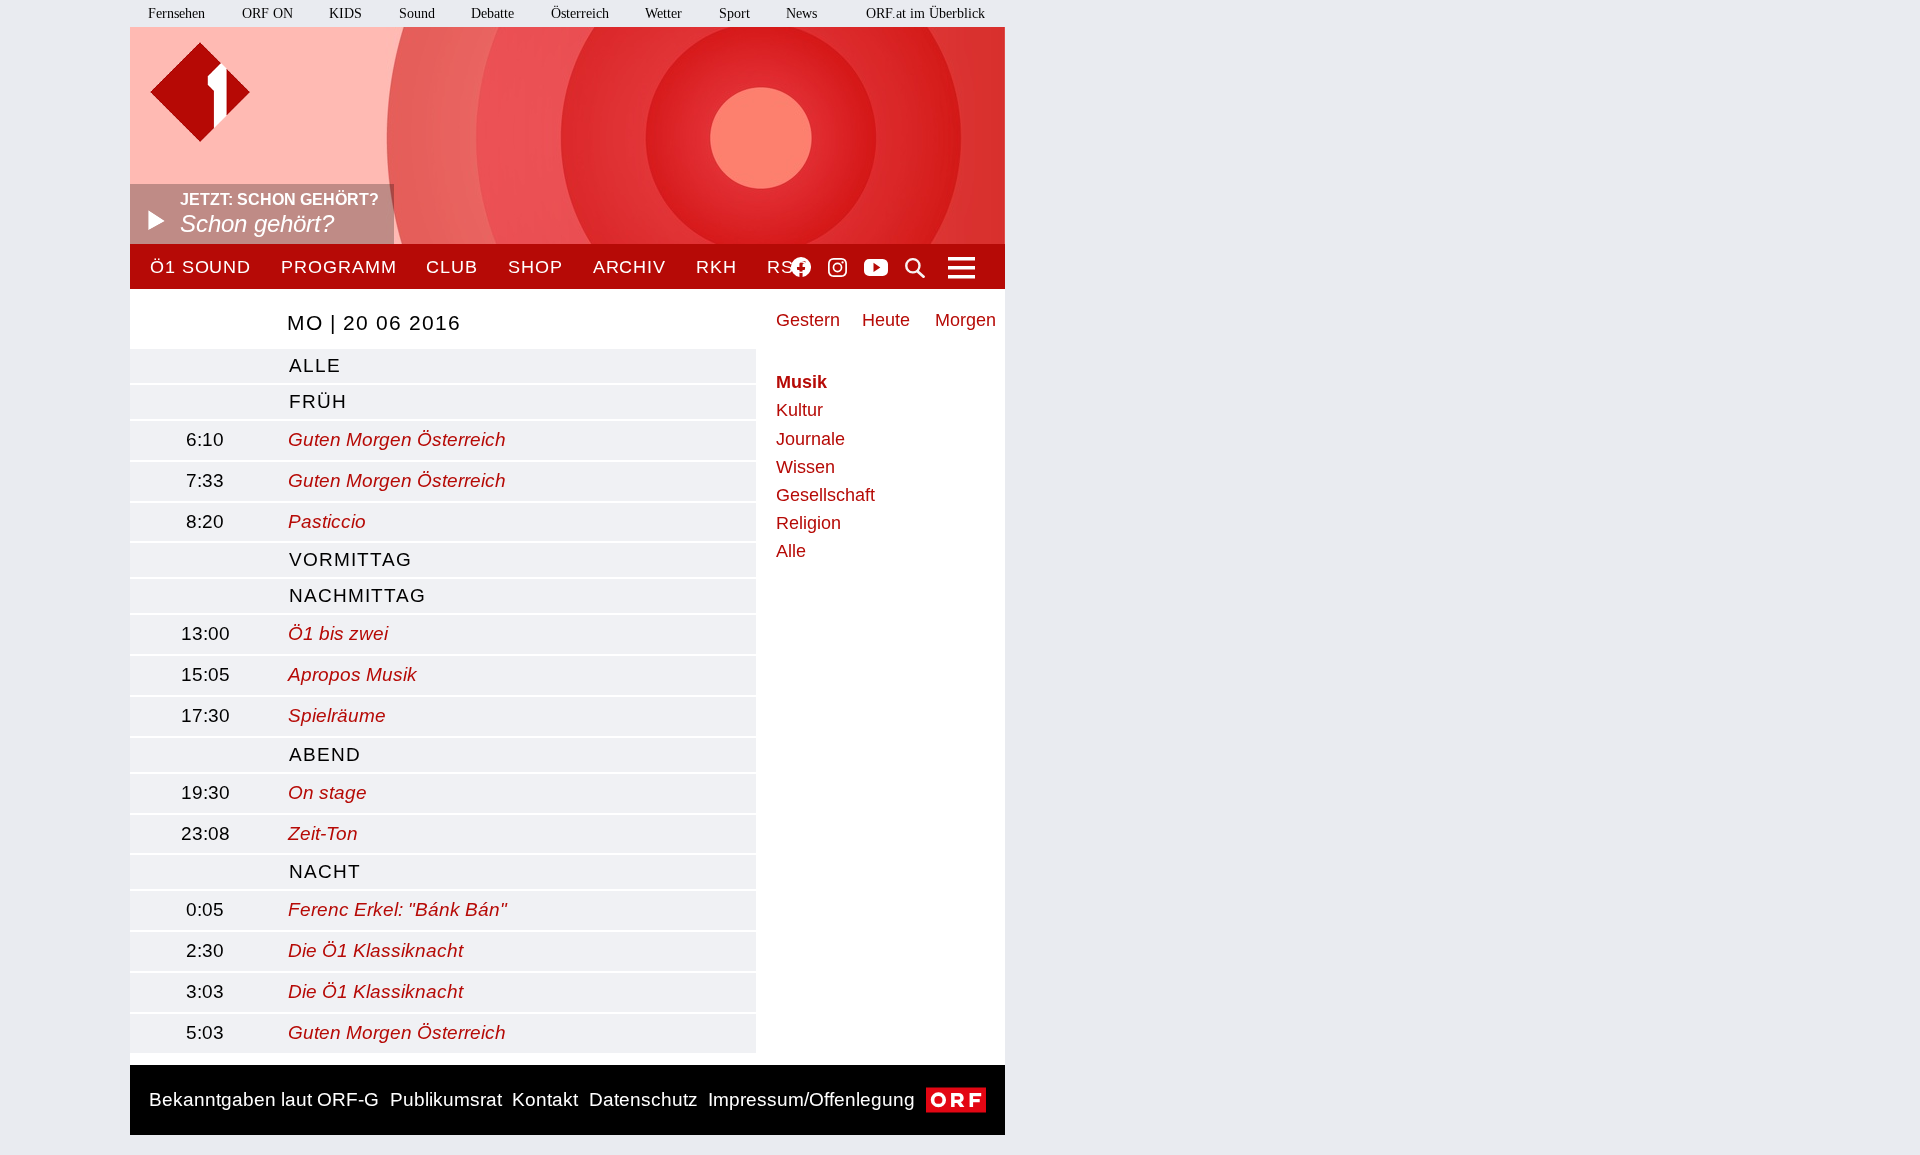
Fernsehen (176, 13)
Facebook (801, 267)
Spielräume (337, 715)
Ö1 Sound (200, 267)
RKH (716, 267)
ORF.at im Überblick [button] (925, 13)
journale (810, 439)
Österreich (580, 13)
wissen (805, 467)
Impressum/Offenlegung (811, 1099)
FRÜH (318, 401)
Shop (535, 267)
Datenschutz (643, 1099)
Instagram (837, 268)
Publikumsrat (446, 1099)
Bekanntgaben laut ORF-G (264, 1099)
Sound (417, 13)
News (801, 13)
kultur (799, 410)
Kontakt (545, 1099)
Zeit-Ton (323, 833)
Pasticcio (327, 521)
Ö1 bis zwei (338, 633)
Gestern (808, 320)
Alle (791, 551)
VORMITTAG (350, 559)
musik (801, 382)
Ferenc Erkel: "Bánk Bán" (397, 909)
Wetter (663, 13)
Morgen (965, 320)
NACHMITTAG (357, 595)
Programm (338, 267)
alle (315, 365)
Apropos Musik (352, 674)
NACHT (325, 871)
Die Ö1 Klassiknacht (375, 950)
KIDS (345, 13)
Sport (734, 13)
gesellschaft (825, 495)
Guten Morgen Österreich (397, 439)
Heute (886, 320)
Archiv (629, 267)
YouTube (876, 269)
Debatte (492, 13)
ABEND (325, 754)
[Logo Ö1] (200, 92)
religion (808, 523)
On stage (327, 792)
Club (452, 267)
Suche (915, 268)
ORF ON (267, 13)
